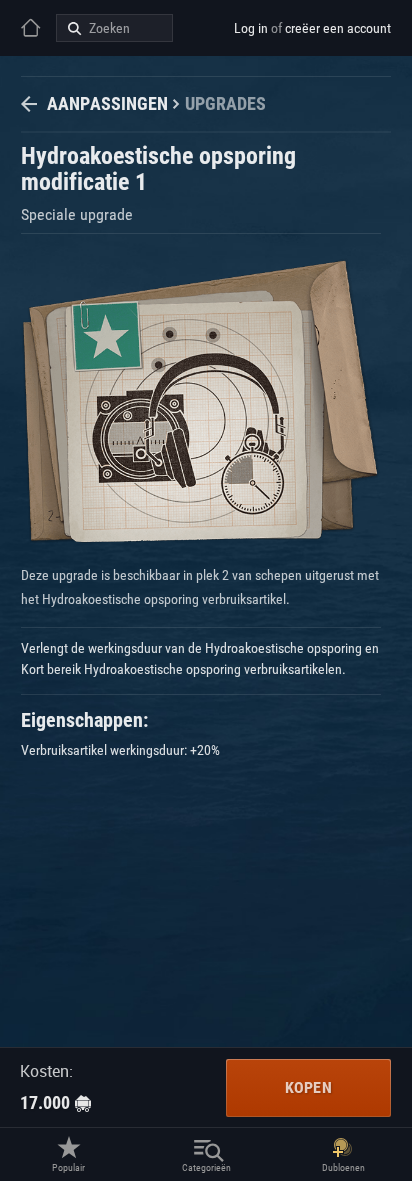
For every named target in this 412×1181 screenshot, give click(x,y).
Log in (251, 28)
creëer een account (338, 28)
